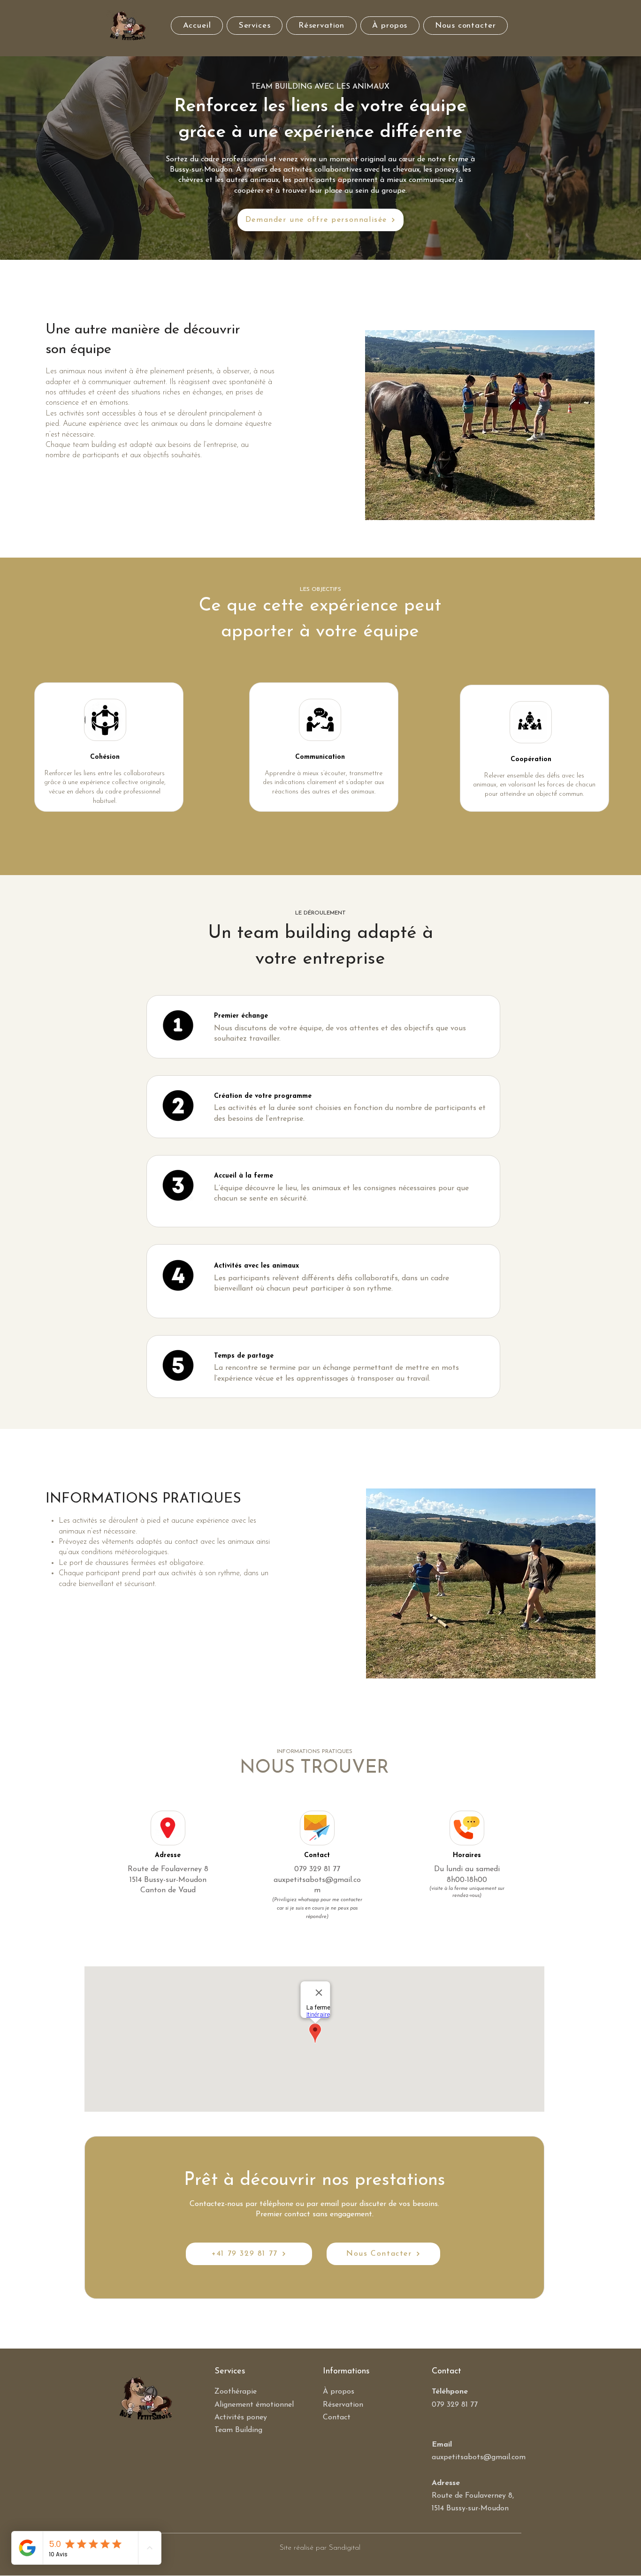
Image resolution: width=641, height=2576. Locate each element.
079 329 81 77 (317, 1869)
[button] (255, 26)
